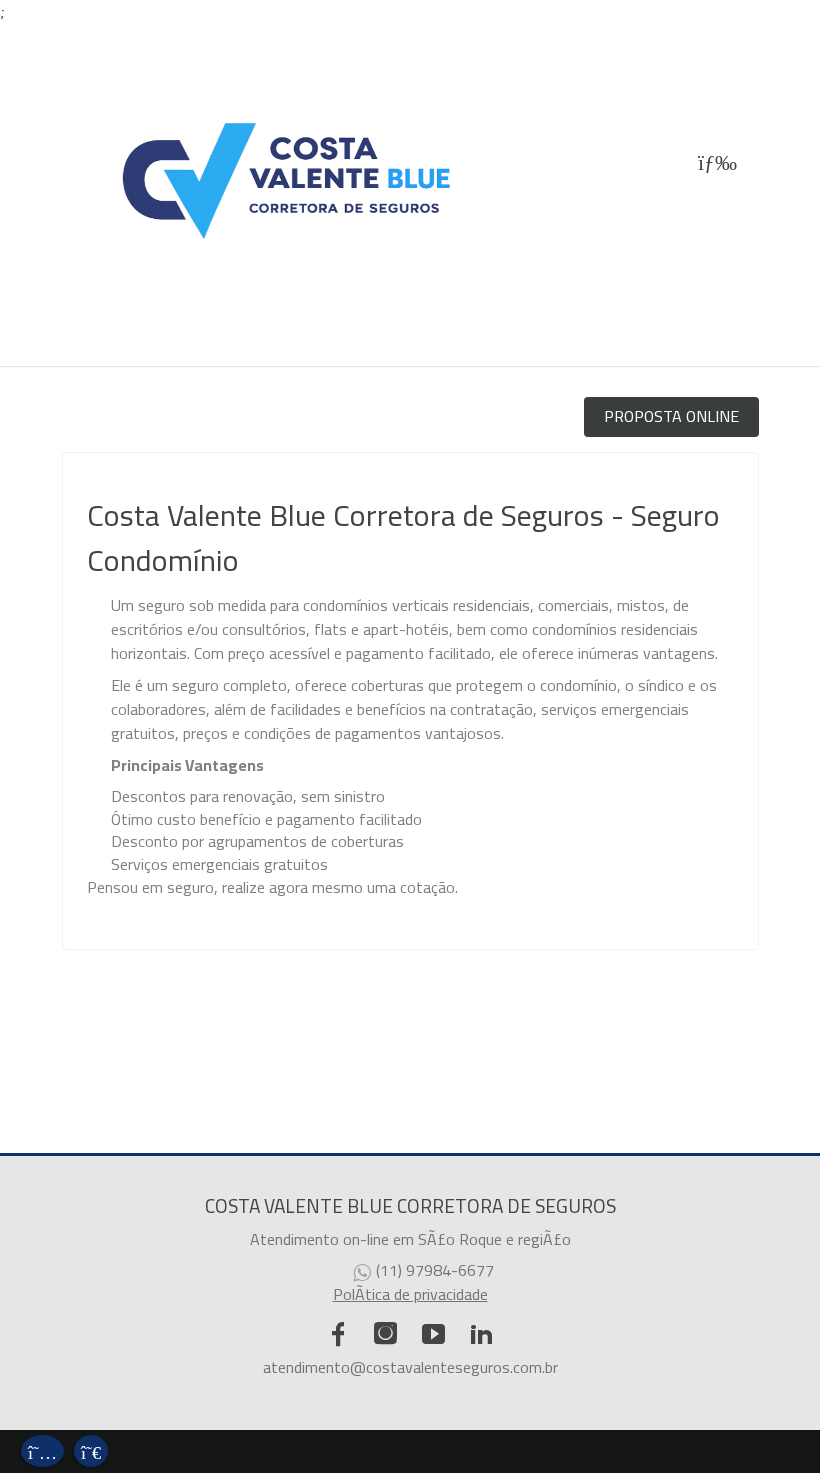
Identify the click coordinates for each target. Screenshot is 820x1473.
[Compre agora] (91, 1448)
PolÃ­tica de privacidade (410, 1294)
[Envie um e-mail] (42, 1448)
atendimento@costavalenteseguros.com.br (410, 1367)
